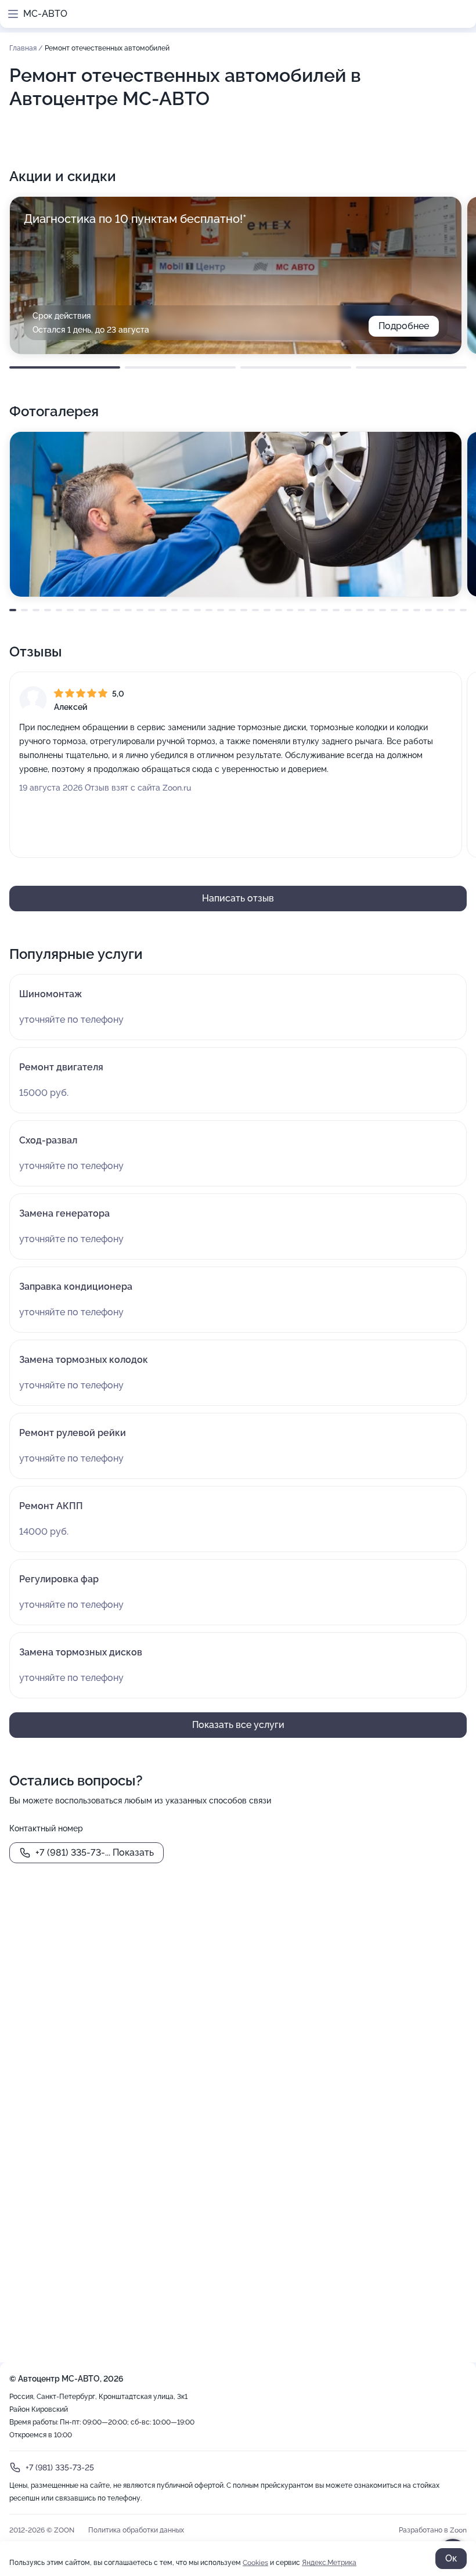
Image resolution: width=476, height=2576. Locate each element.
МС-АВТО (45, 14)
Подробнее (404, 326)
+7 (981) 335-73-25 (60, 2467)
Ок (451, 2558)
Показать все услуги (238, 1725)
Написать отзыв (238, 898)
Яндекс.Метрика (329, 2563)
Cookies (255, 2563)
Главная (24, 48)
